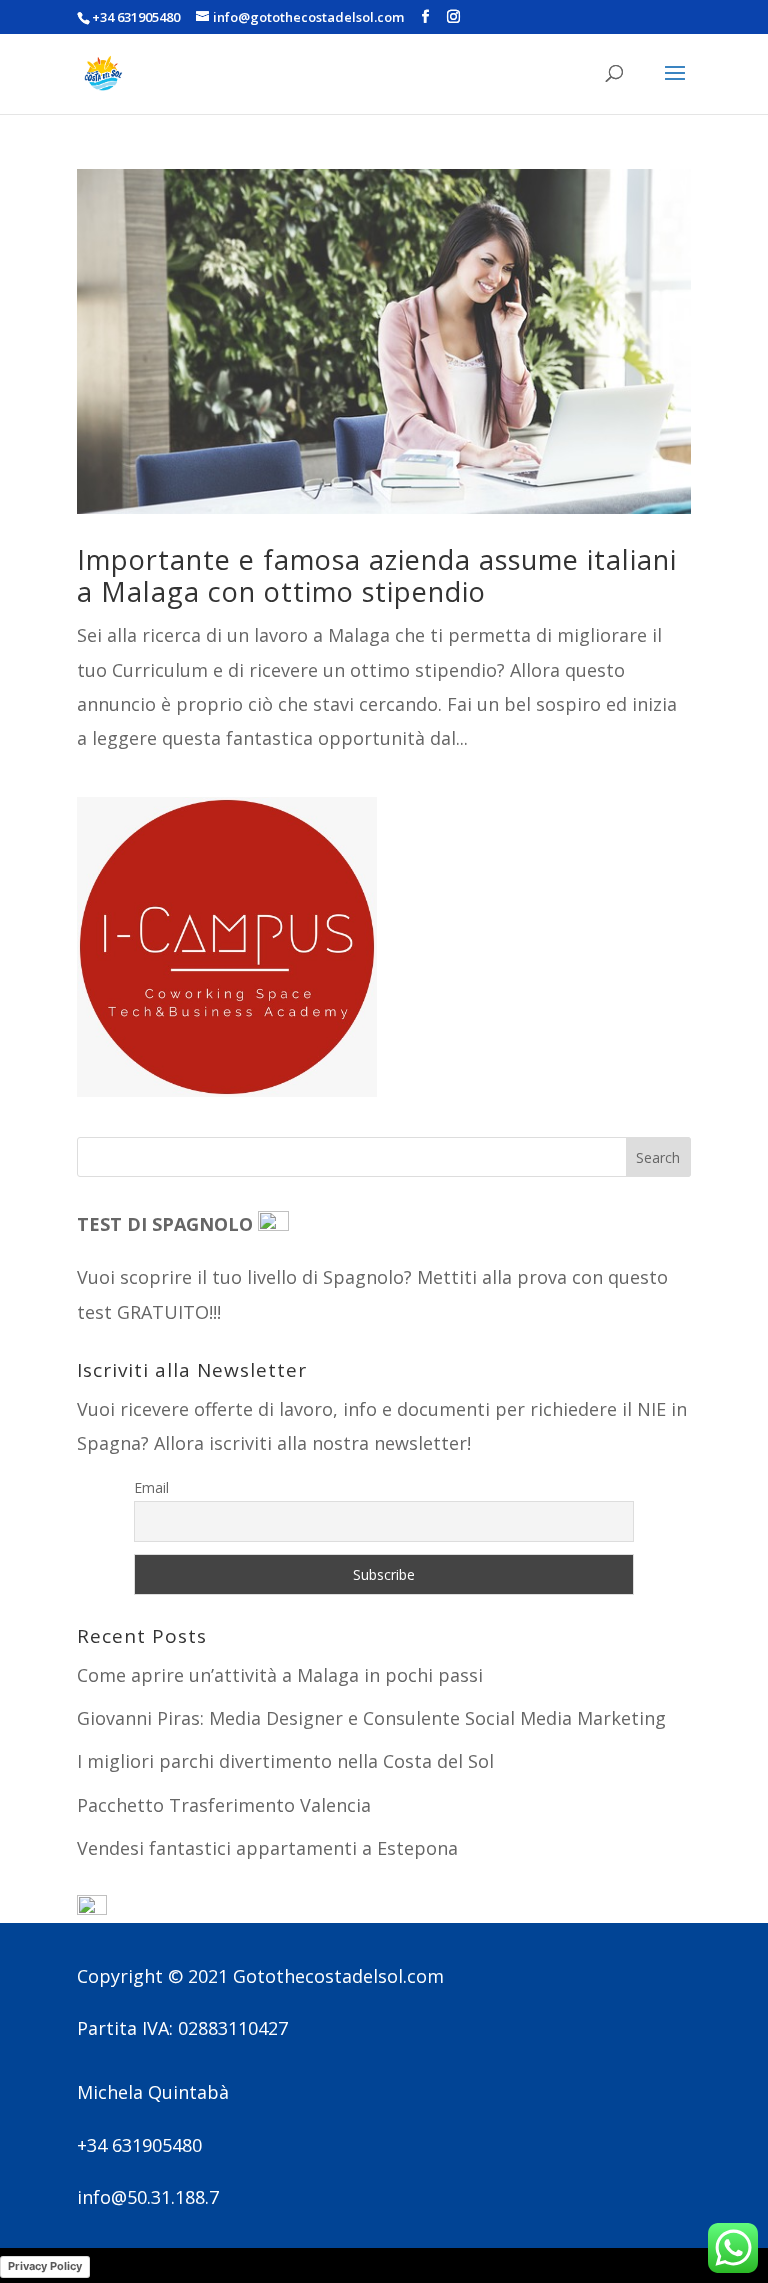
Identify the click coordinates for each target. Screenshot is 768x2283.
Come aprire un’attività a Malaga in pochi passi (280, 1675)
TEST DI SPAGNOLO (167, 1224)
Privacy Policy (45, 2266)
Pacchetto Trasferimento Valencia (224, 1805)
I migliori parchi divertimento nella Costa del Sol (285, 1761)
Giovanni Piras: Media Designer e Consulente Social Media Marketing (371, 1718)
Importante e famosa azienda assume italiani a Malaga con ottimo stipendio (377, 575)
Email (151, 1487)
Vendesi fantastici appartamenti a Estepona (267, 1848)
